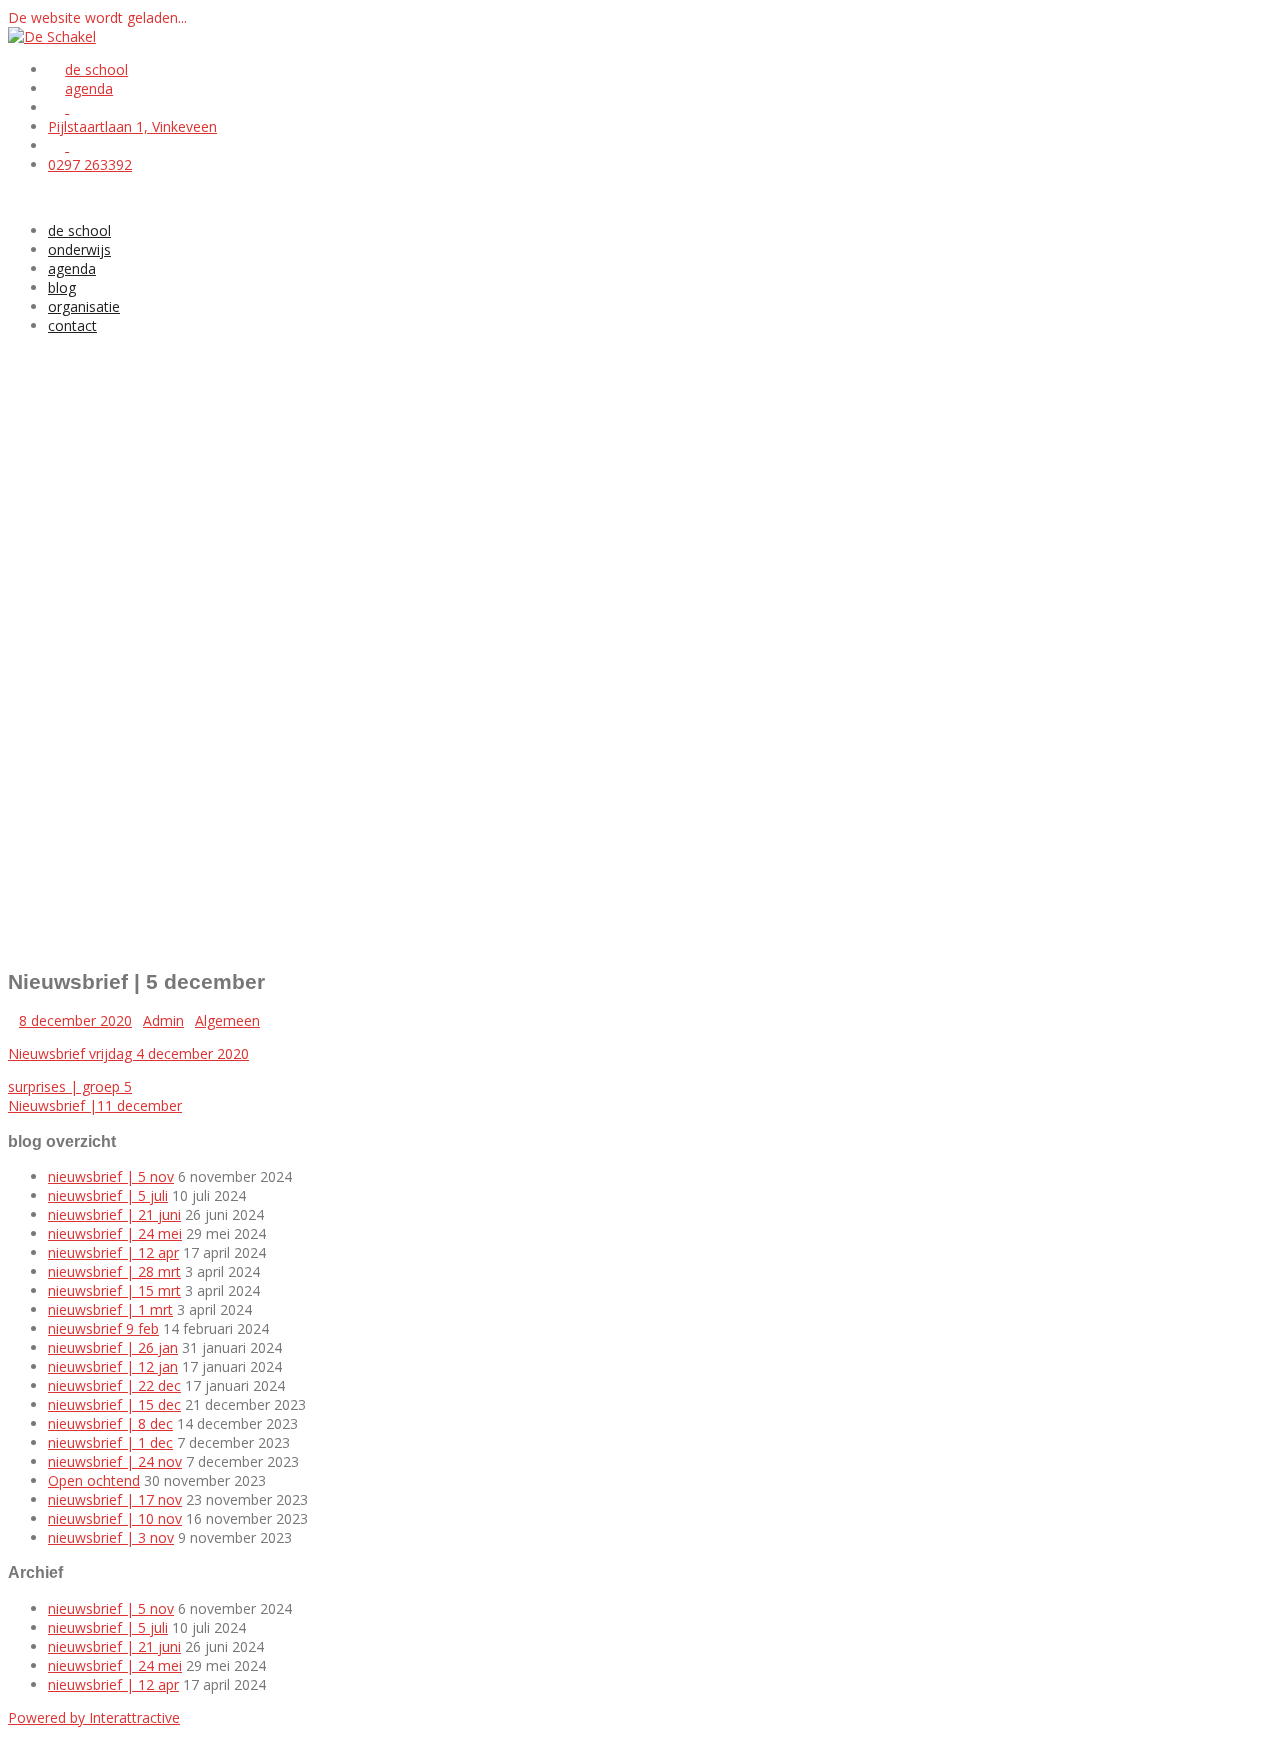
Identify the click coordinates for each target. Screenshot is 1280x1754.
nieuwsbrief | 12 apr (113, 1252)
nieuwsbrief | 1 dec (110, 1442)
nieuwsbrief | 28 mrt (114, 1271)
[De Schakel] (52, 36)
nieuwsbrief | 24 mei (115, 1233)
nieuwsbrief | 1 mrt (110, 1309)
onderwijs (79, 249)
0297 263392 (90, 164)
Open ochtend (94, 1480)
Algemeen (227, 1020)
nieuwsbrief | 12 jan (113, 1366)
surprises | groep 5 (70, 1086)
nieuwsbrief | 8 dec (110, 1423)
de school (79, 230)
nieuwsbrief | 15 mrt (114, 1290)
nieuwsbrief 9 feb (103, 1328)
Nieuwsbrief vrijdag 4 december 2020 (128, 1053)
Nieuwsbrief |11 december (95, 1105)
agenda (72, 268)
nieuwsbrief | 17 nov (115, 1499)
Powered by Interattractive (94, 1717)
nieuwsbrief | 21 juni (114, 1214)
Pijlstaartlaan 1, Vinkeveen (132, 126)
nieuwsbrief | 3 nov (111, 1537)
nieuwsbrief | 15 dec (114, 1404)
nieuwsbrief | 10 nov (115, 1518)
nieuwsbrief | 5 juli (108, 1195)
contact (72, 325)
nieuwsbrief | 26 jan (113, 1347)
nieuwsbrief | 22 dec (114, 1385)
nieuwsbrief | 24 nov (115, 1461)
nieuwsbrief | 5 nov (111, 1176)
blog (62, 287)
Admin (163, 1020)
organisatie (84, 306)
